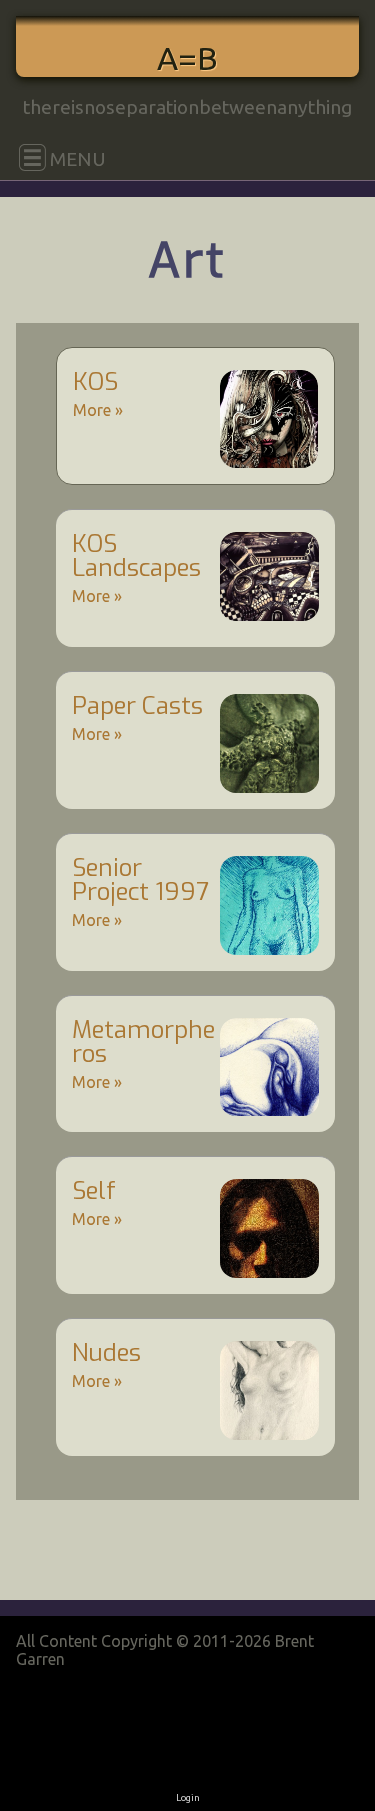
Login (188, 1797)
